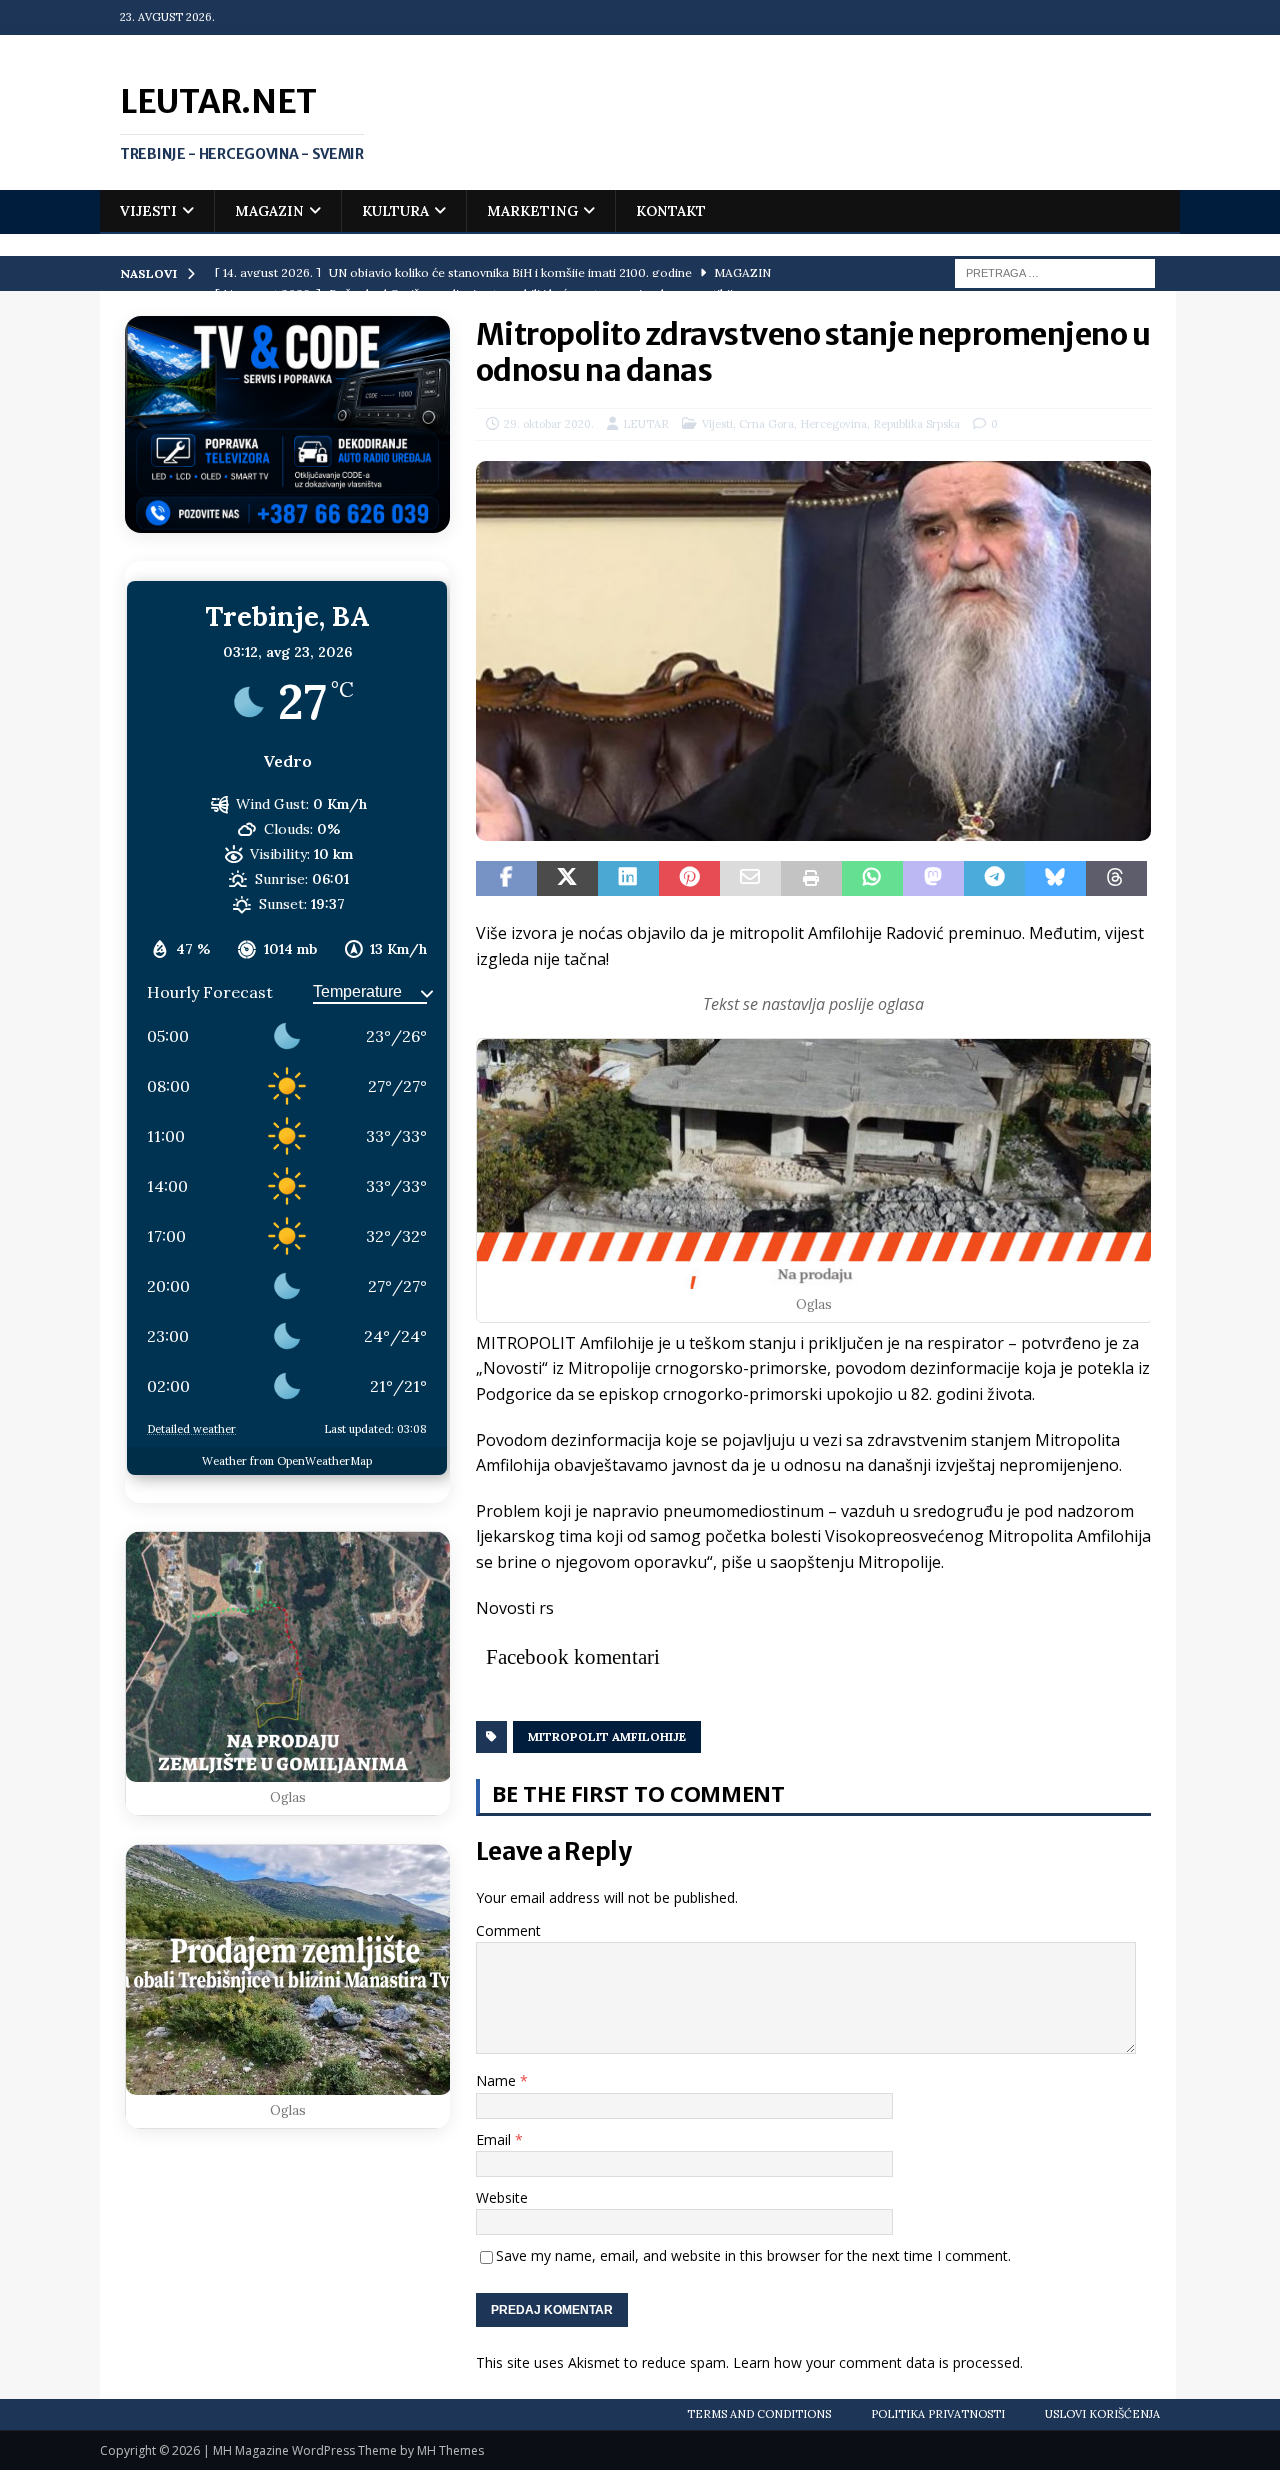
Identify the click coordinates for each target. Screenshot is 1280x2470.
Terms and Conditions (759, 2414)
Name (498, 2080)
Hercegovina (833, 424)
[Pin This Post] (689, 879)
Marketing (532, 211)
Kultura (395, 211)
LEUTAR (646, 424)
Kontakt (671, 211)
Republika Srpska (916, 424)
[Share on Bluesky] (1055, 879)
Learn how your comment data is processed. (878, 2362)
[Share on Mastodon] (933, 879)
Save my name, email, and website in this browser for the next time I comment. (753, 2255)
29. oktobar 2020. (549, 424)
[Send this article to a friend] (750, 879)
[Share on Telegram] (994, 879)
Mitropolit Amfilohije (607, 1736)
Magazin (269, 211)
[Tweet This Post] (567, 879)
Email (495, 2139)
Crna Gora (766, 424)
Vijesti (148, 211)
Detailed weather (191, 1429)
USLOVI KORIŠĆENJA (1102, 2414)
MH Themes (450, 2450)
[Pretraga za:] (1055, 272)
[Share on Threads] (1116, 879)
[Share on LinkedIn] (628, 879)
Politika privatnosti (938, 2414)
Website (502, 2197)
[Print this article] (811, 879)
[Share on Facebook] (506, 879)
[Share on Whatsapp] (872, 879)
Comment (508, 1930)
